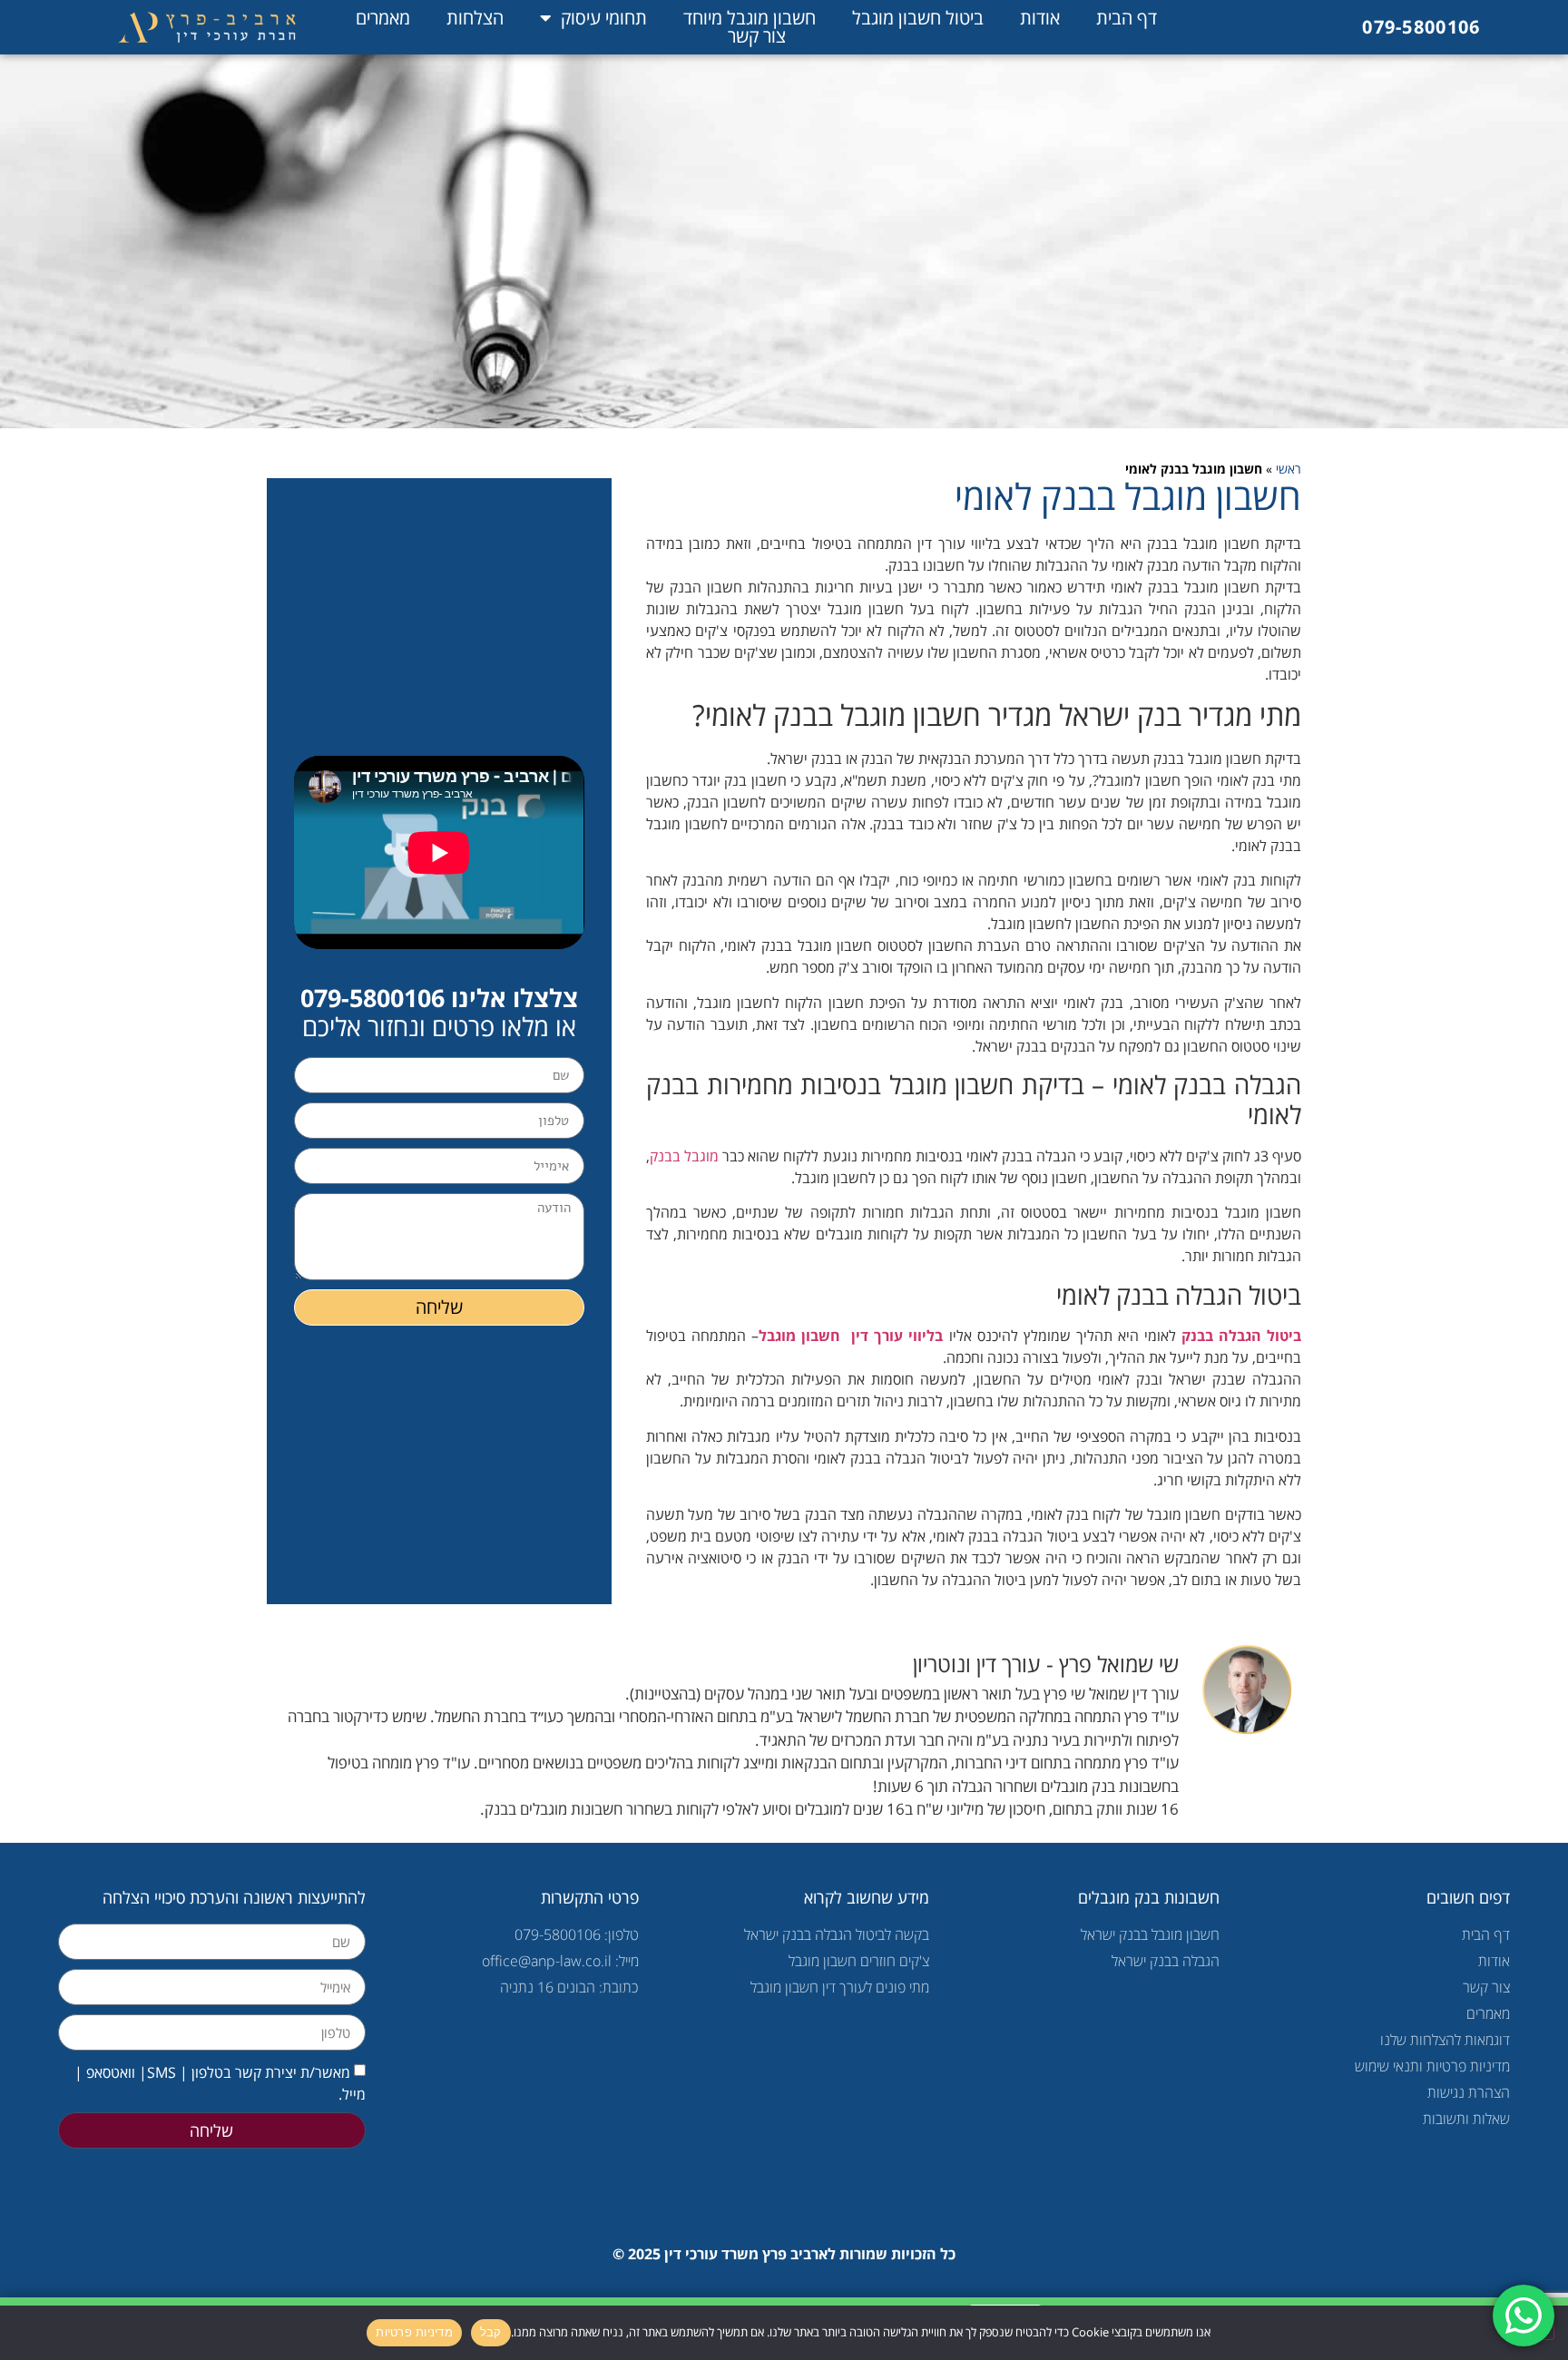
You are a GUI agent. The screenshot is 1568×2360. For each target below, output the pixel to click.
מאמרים (383, 18)
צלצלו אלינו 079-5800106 (439, 998)
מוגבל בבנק (684, 1156)
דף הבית (1127, 18)
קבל (491, 2332)
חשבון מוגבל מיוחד (750, 18)
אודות (1040, 18)
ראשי (1289, 469)
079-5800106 (1421, 27)
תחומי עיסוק (604, 18)
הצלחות (475, 18)
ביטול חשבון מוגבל (918, 18)
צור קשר (757, 36)
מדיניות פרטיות (414, 2332)
